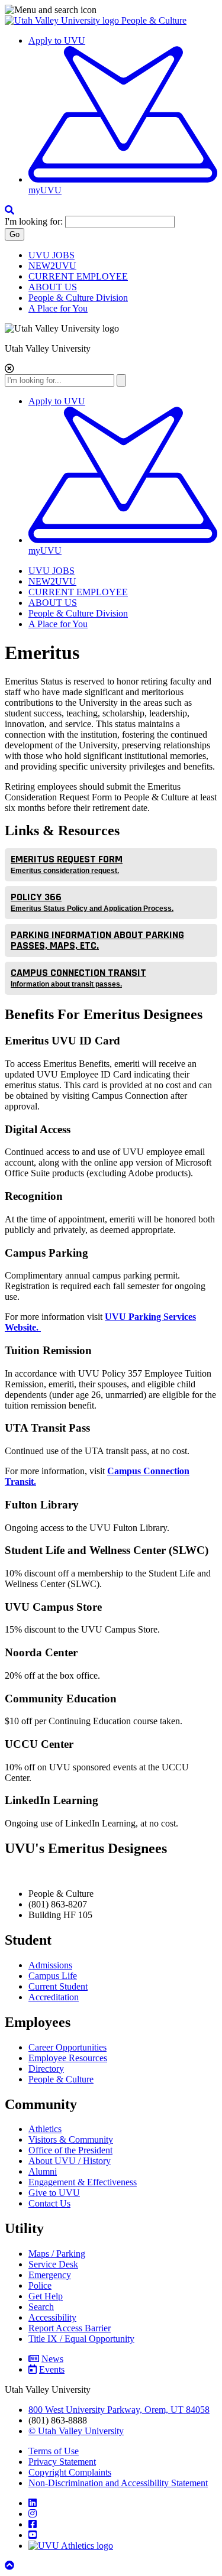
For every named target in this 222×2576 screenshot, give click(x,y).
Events (52, 2369)
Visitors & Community (71, 2139)
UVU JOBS (52, 255)
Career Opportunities (67, 2047)
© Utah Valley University (76, 2431)
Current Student (58, 1986)
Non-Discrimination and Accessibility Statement (118, 2483)
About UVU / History (70, 2161)
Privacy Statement (62, 2462)
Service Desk (53, 2264)
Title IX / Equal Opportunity (81, 2339)
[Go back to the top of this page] (11, 2566)
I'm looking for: (34, 221)
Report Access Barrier (70, 2328)
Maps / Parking (57, 2254)
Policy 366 (92, 901)
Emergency (50, 2275)
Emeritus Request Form (67, 864)
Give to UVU (54, 2193)
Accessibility (52, 2317)
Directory (46, 2069)
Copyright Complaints (70, 2472)
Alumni (43, 2171)
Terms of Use (54, 2451)
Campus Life (53, 1976)
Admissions (50, 1965)
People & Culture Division (78, 298)
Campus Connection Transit (78, 977)
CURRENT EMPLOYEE (78, 276)
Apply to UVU (57, 40)
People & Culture (154, 20)
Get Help (46, 2296)
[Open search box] (9, 210)
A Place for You (58, 308)
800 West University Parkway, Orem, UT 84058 (119, 2410)
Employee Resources (68, 2058)
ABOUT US (53, 287)
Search (41, 2307)
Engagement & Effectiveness (83, 2182)
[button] (111, 10)
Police (40, 2285)
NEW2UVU (52, 266)
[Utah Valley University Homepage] (63, 20)
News (52, 2359)
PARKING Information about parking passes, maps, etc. (97, 940)
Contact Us (49, 2203)
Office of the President (70, 2150)
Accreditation (54, 1997)
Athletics (45, 2129)
